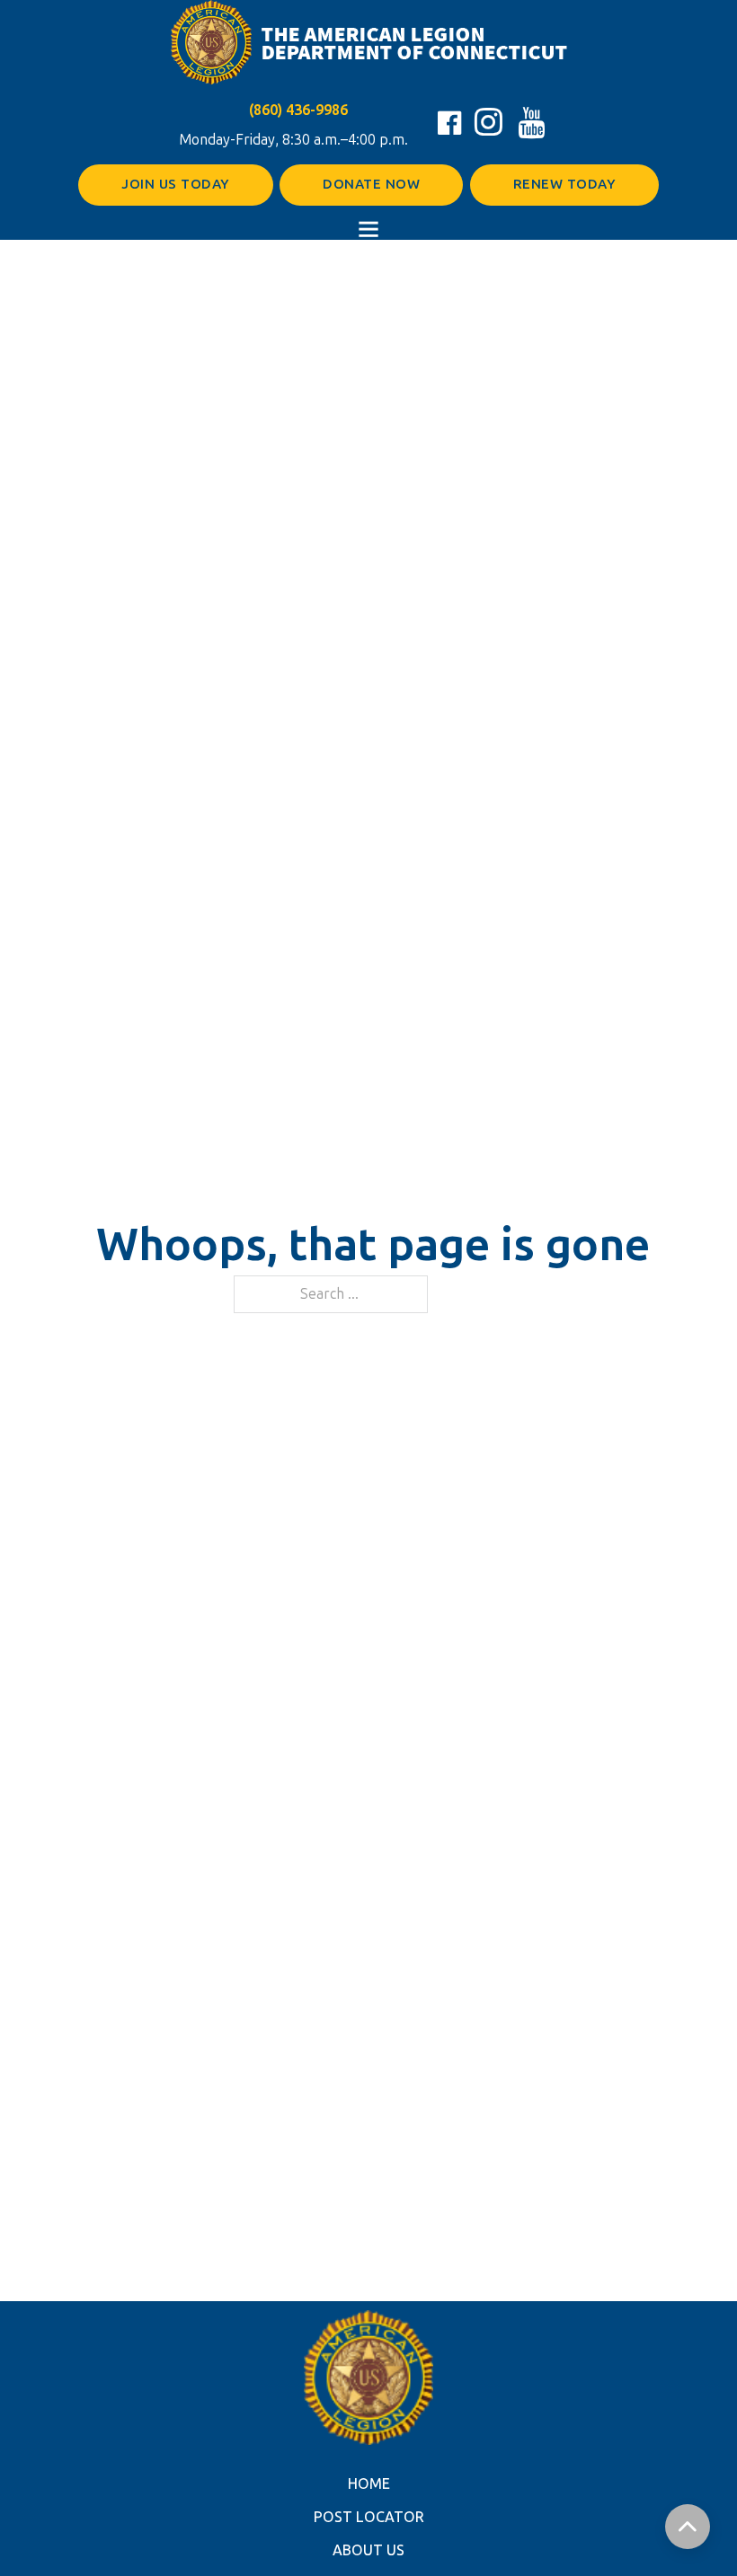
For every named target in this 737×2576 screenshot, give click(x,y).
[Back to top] (688, 2527)
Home (369, 2484)
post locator (369, 2517)
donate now (371, 184)
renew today (565, 184)
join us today (176, 184)
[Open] (368, 229)
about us (368, 2550)
